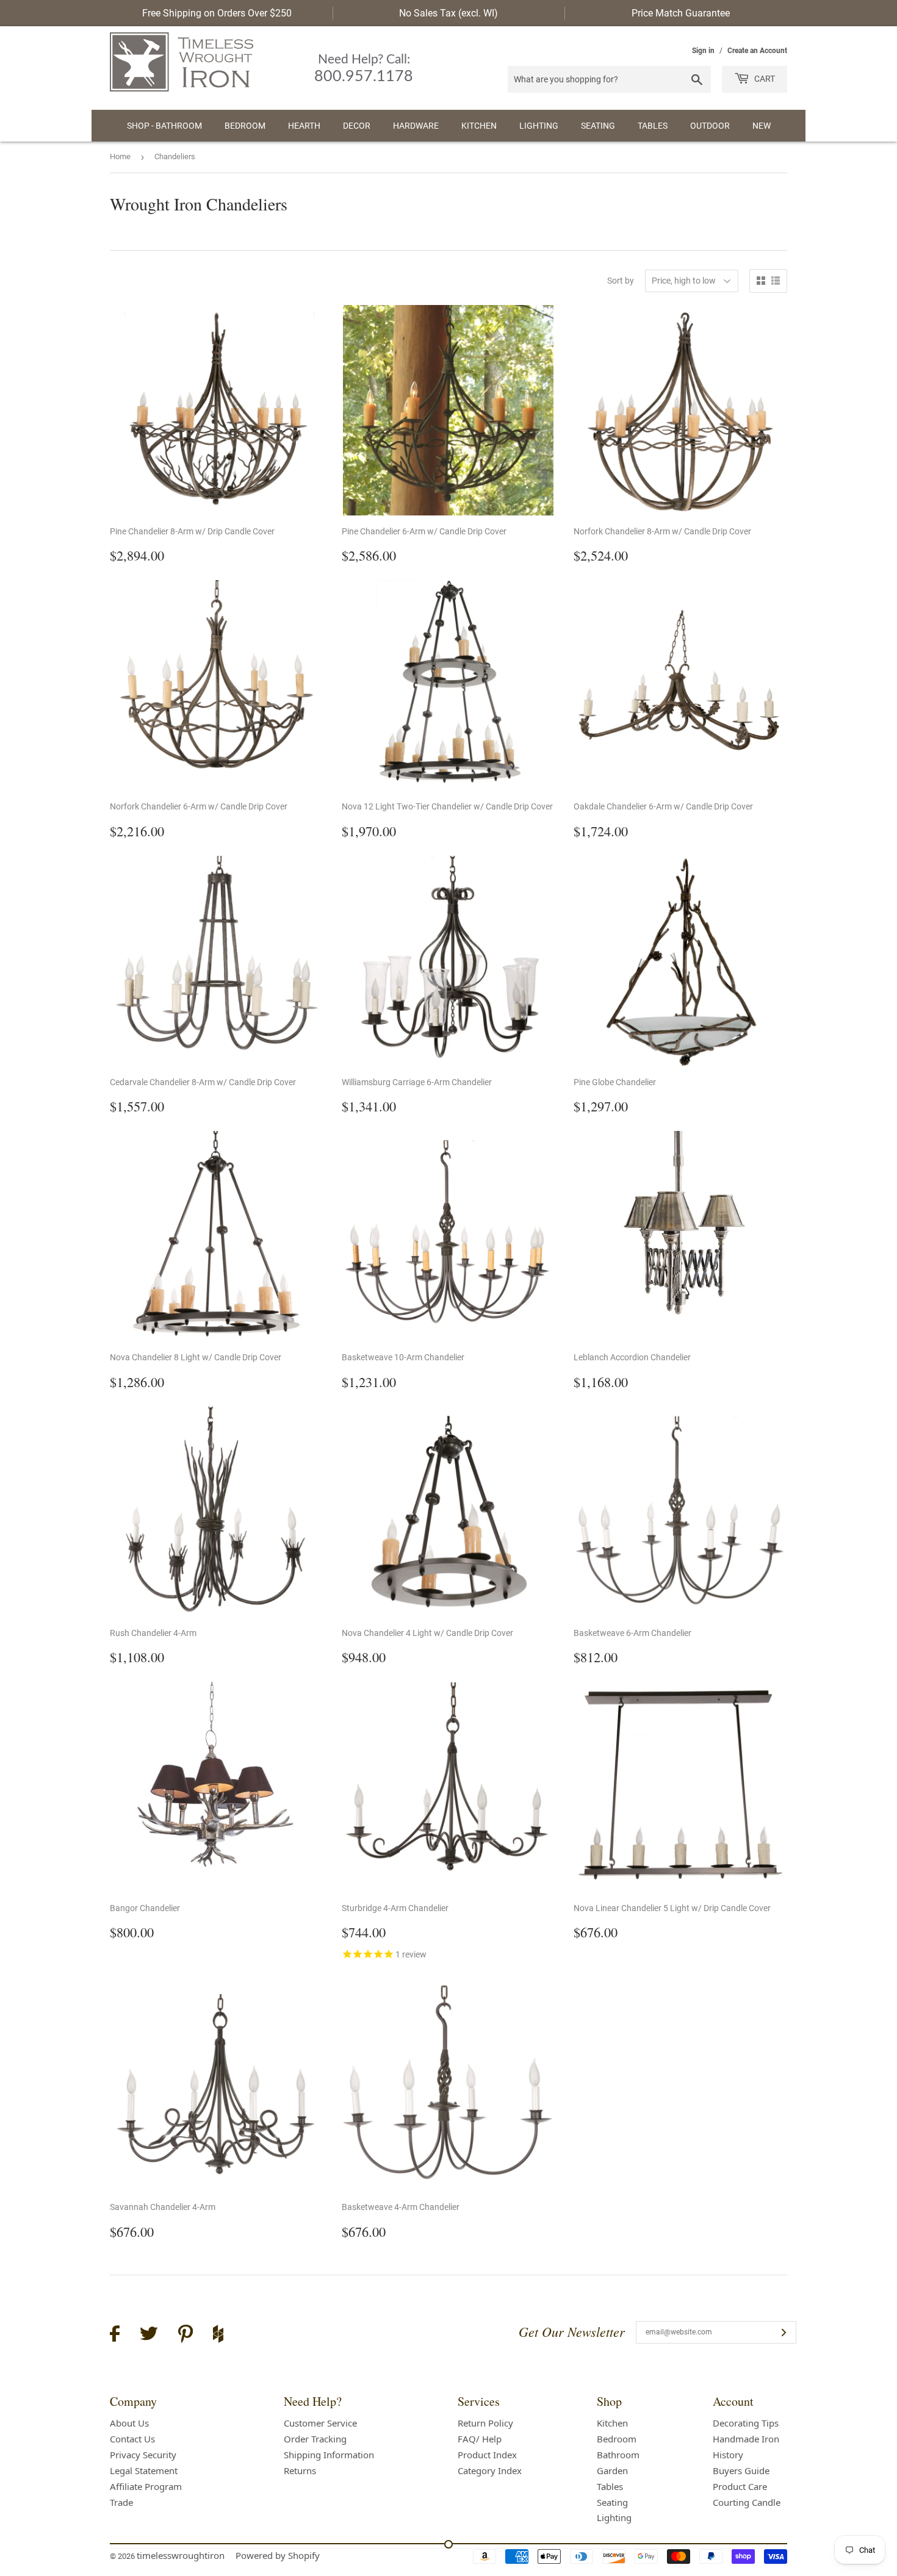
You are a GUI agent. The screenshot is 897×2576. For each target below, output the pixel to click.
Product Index (487, 2455)
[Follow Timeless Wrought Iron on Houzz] (218, 2336)
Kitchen (479, 126)
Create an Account (757, 51)
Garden (612, 2470)
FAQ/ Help (480, 2439)
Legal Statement (144, 2470)
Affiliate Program (146, 2486)
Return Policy (485, 2423)
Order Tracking (315, 2439)
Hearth (304, 126)
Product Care (740, 2486)
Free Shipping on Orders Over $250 (217, 13)
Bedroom (245, 126)
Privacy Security (143, 2455)
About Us (129, 2423)
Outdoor (710, 126)
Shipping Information (329, 2455)
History (728, 2455)
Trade (121, 2502)
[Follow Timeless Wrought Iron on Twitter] (149, 2335)
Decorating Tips (746, 2423)
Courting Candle (747, 2502)
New (762, 126)
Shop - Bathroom (164, 126)
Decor (357, 126)
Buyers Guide (741, 2470)
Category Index (490, 2470)
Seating (598, 126)
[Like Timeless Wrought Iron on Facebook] (115, 2335)
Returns (300, 2470)
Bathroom (618, 2455)
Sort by (621, 281)
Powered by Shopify (278, 2555)
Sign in (703, 51)
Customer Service (320, 2423)
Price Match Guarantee (681, 13)
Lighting (539, 126)
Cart (764, 79)
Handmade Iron (746, 2439)
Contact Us (132, 2439)
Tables (653, 126)
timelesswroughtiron (181, 2555)
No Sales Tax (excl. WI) (448, 13)
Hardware (416, 126)
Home (120, 156)
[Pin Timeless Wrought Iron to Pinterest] (186, 2336)
